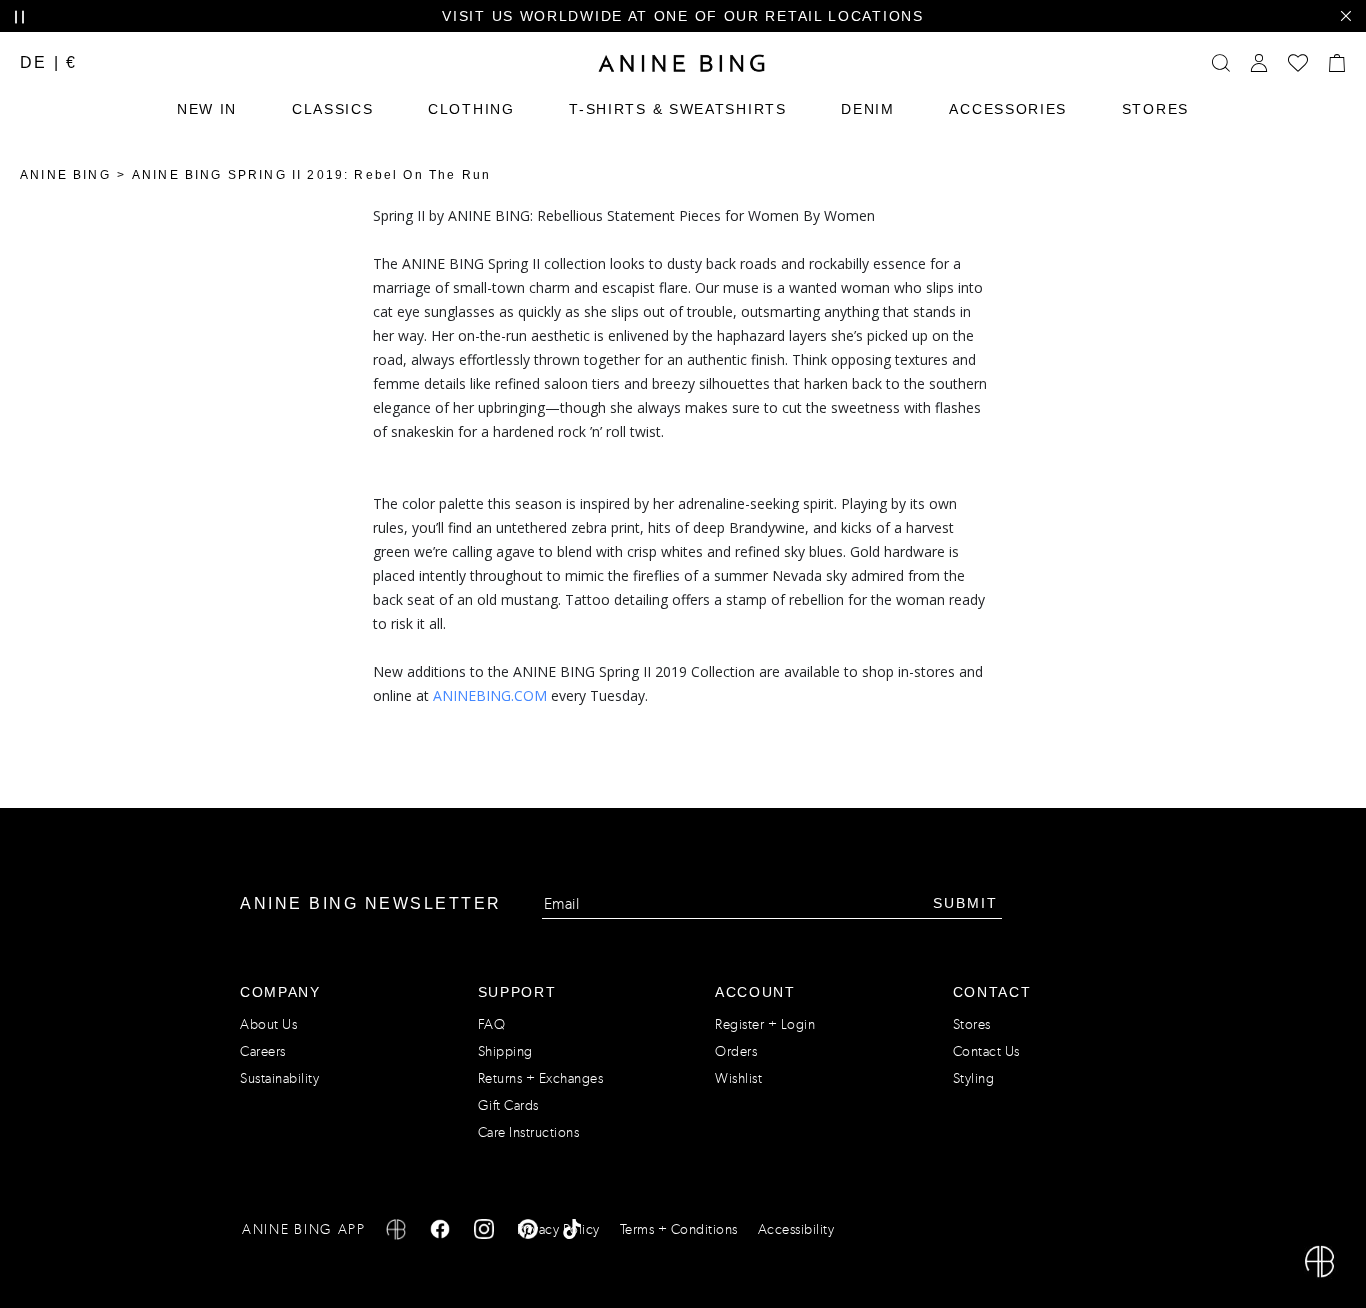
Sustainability (279, 1078)
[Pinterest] (528, 1232)
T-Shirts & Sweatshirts (677, 109)
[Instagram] (484, 1232)
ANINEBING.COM (490, 695)
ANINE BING (65, 175)
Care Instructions (529, 1132)
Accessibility (796, 1229)
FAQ (492, 1024)
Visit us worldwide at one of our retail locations (682, 16)
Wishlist (738, 1078)
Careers (263, 1051)
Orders (736, 1051)
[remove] (1345, 16)
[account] (1259, 63)
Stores (1155, 109)
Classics (333, 109)
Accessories (1008, 109)
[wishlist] (1298, 63)
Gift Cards (508, 1105)
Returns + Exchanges (541, 1078)
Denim (868, 109)
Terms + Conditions (679, 1229)
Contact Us (986, 1051)
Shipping (505, 1051)
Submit (965, 903)
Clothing (471, 109)
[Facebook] (440, 1232)
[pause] (19, 17)
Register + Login (765, 1024)
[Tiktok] (572, 1232)
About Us (268, 1024)
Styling (974, 1078)
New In (207, 109)
